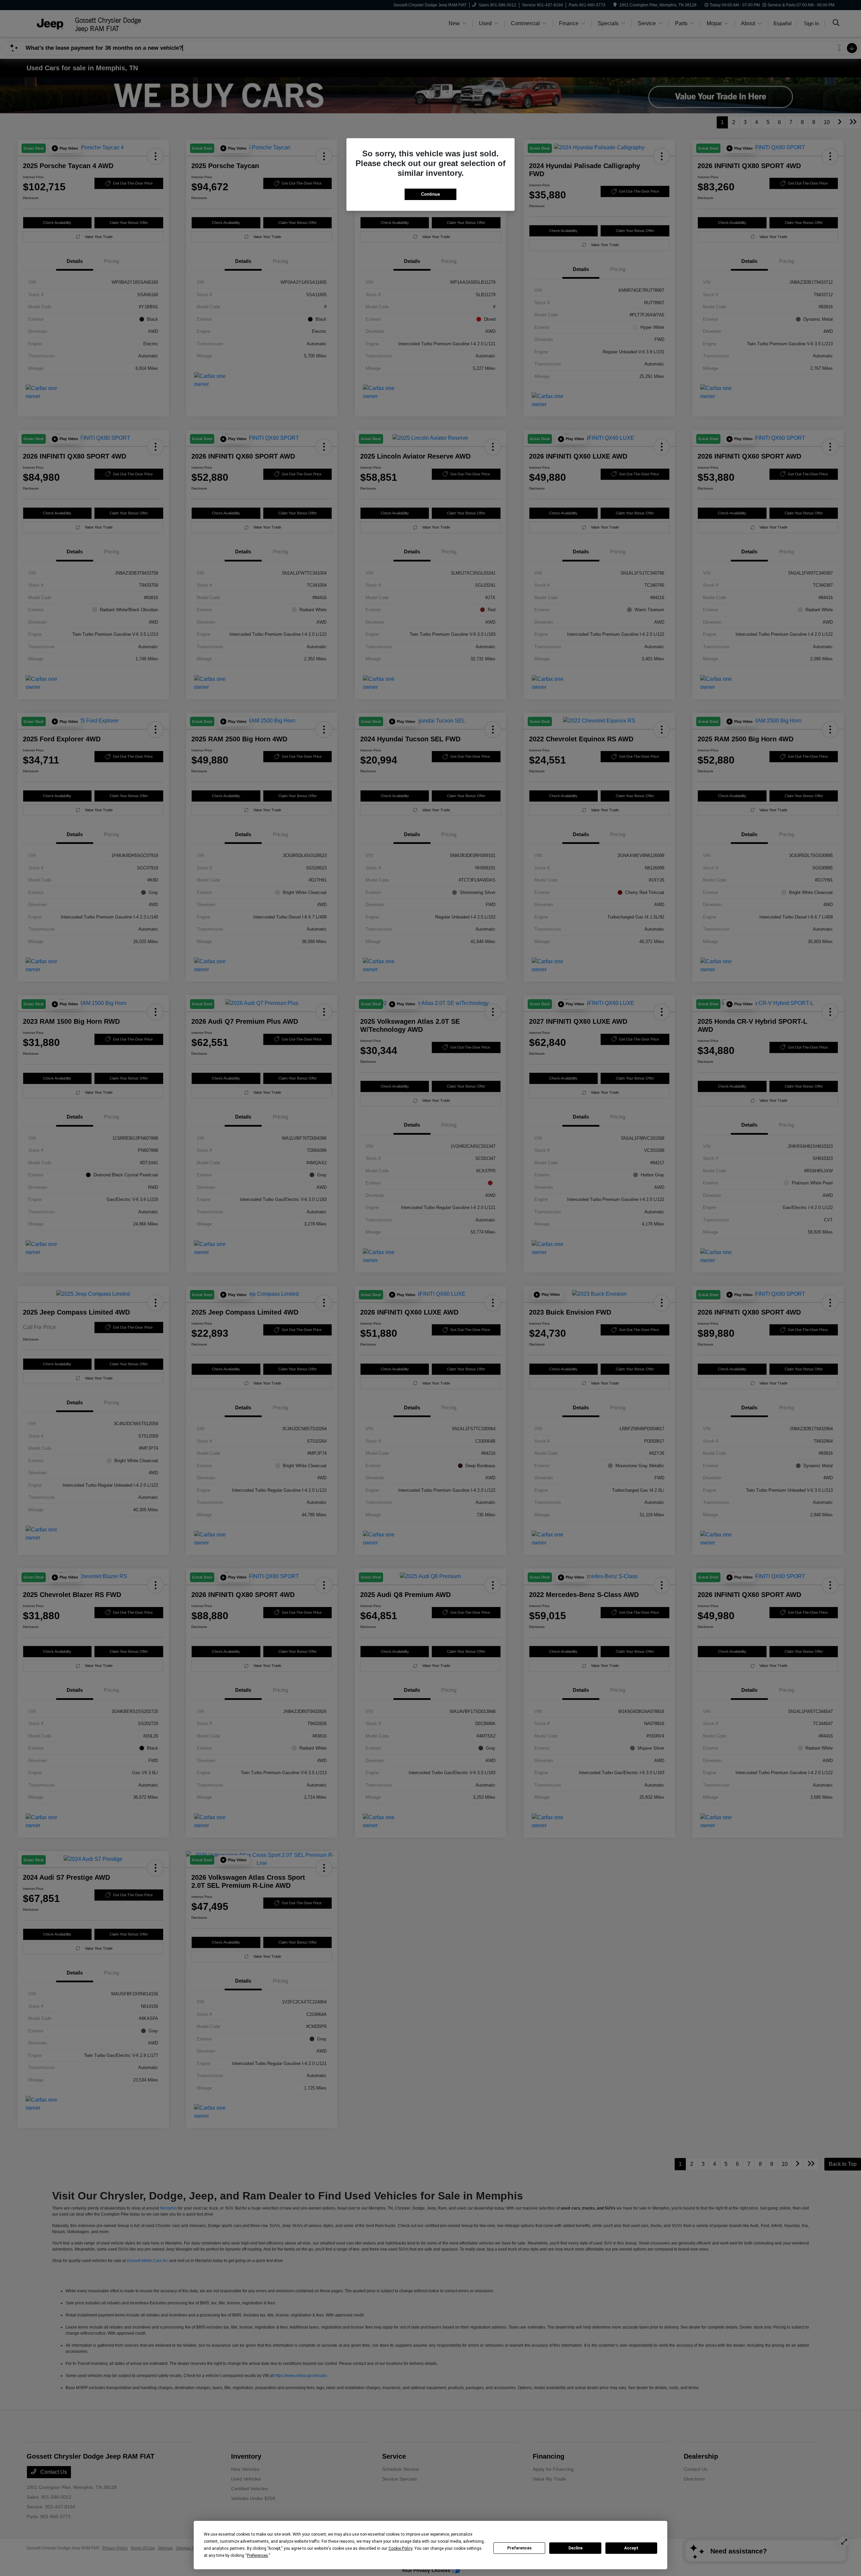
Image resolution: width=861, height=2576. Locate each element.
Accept (631, 2548)
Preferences (519, 2548)
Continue (430, 194)
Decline (575, 2548)
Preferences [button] (257, 2555)
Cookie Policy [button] (400, 2548)
